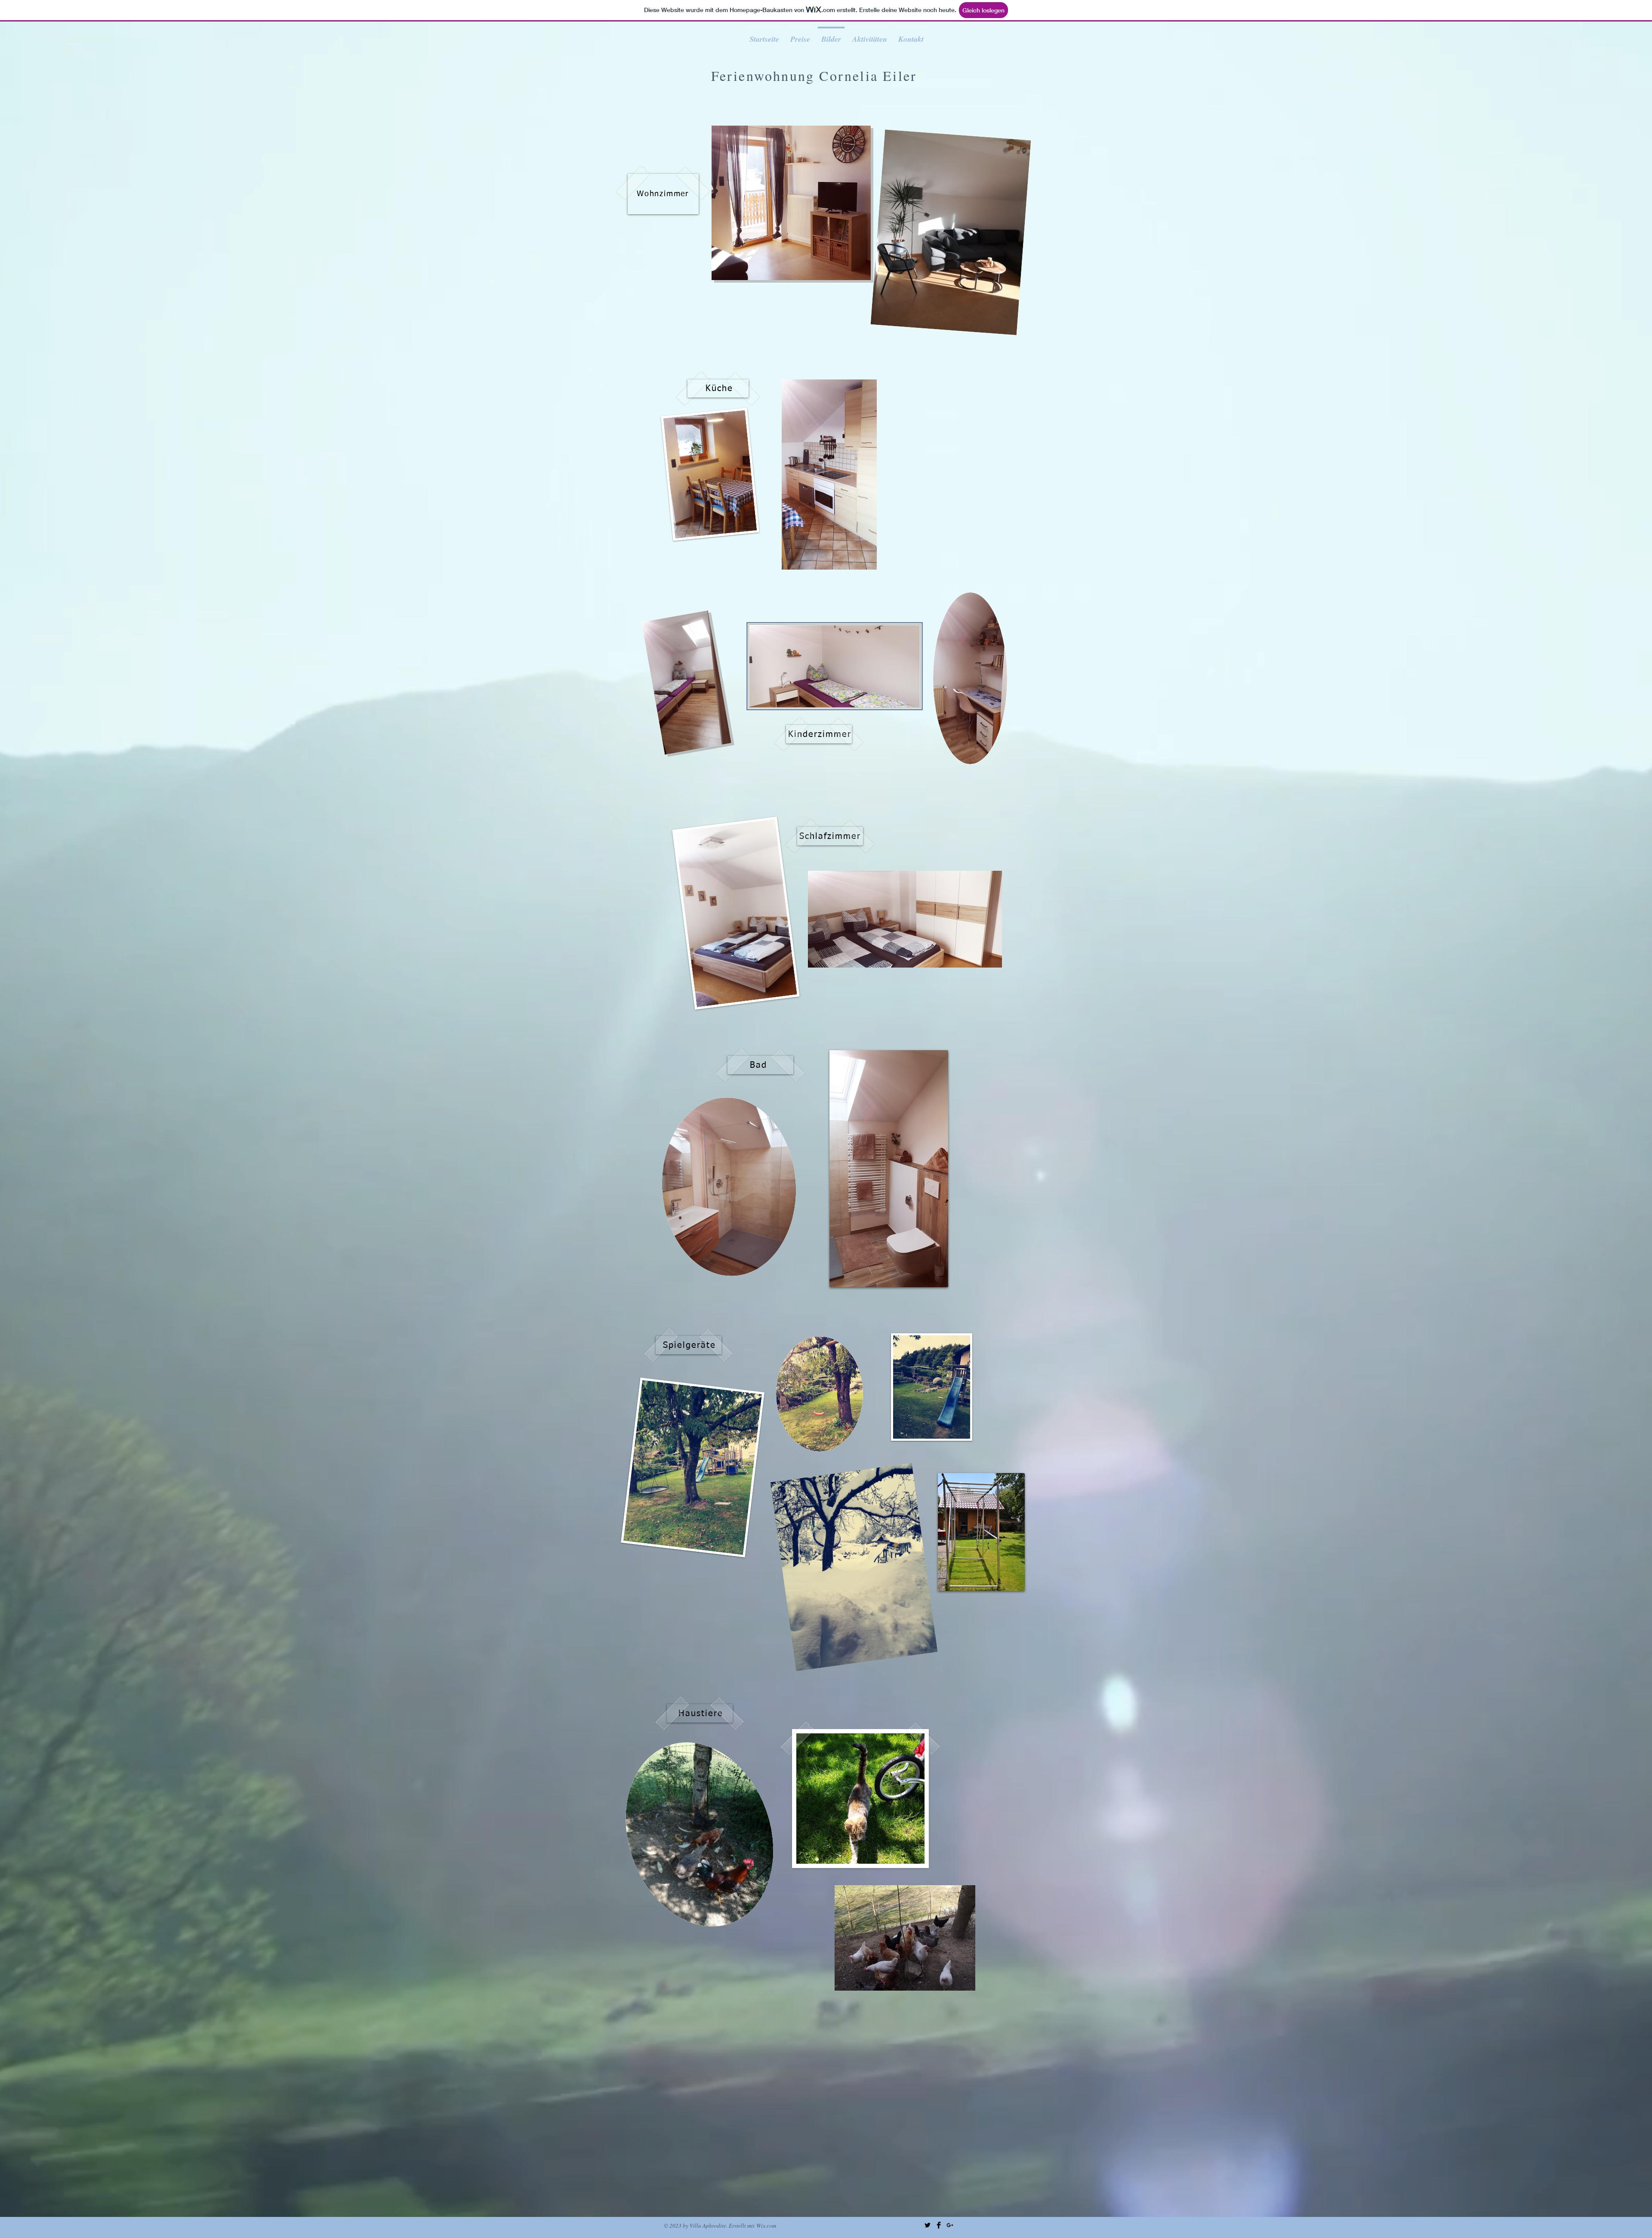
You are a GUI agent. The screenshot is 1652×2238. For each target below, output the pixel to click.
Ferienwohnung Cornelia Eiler (814, 76)
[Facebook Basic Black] (939, 2225)
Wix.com (766, 2226)
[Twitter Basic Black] (928, 2225)
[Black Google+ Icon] (950, 2225)
